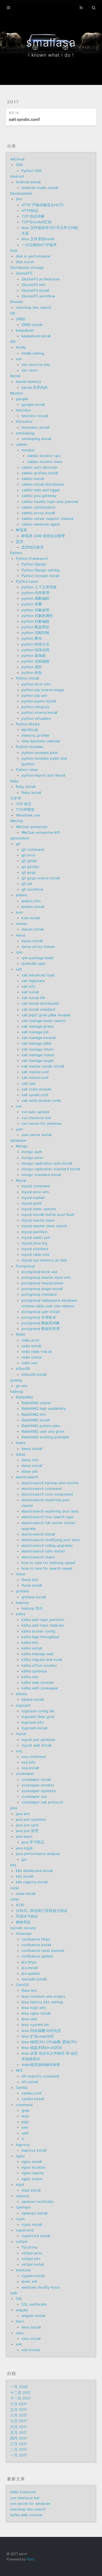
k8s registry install (32, 1882)
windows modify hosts (41, 2287)
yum (19, 1129)
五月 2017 (19, 2433)
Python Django (34, 564)
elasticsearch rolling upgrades (47, 1546)
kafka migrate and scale (42, 1660)
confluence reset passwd (43, 1951)
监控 (20, 542)
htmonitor (24, 422)
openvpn (23, 2207)
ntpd (20, 2185)
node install (26, 1894)
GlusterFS (24, 273)
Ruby (14, 781)
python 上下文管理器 (39, 587)
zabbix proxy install (38, 513)
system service (23, 1928)
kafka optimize (34, 1671)
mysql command (36, 1186)
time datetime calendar (41, 741)
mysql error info (35, 1192)
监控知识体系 (33, 547)
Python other (27, 770)
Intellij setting (33, 353)
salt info (28, 987)
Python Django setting (41, 570)
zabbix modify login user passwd (50, 502)
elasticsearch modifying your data (51, 1540)
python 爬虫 (32, 638)
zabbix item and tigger (41, 490)
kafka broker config (38, 1631)
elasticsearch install (38, 1534)
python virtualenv (36, 719)
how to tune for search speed (47, 1568)
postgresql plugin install (42, 1289)
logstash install (34, 1728)
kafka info (30, 1643)
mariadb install (34, 1979)
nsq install (30, 1768)
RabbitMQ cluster (36, 1403)
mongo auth (32, 1152)
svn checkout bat (36, 1118)
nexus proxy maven (38, 947)
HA (13, 313)
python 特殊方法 (35, 644)
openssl (23, 2196)
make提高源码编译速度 (41, 2065)
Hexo (30, 2559)
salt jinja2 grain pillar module (46, 1015)
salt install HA (33, 998)
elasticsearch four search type (47, 1517)
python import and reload (43, 775)
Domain (17, 302)
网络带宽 (23, 1922)
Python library (28, 724)
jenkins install (33, 907)
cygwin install (33, 2276)
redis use (29, 1363)
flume (21, 1574)
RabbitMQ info (34, 1415)
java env (23, 1814)
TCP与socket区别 (36, 222)
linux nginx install (36, 2013)
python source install (39, 713)
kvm (19, 912)
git (18, 844)
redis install (31, 1346)
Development (21, 193)
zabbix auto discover (40, 467)
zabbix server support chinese (47, 519)
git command (33, 850)
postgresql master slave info (46, 1278)
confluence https (36, 1939)
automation (20, 838)
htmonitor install (35, 428)
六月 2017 (19, 2427)
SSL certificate (34, 2304)
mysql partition (34, 1232)
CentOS (22, 1985)
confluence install (36, 1945)
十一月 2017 (20, 2398)
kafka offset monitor (39, 1666)
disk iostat (25, 262)
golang (16, 1380)
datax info (30, 1460)
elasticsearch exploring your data (50, 1511)
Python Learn (27, 582)
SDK (19, 165)
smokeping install (36, 439)
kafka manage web (38, 1654)
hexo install (31, 2327)
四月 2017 (19, 2438)
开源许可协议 (27, 1916)
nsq (19, 1751)
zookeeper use (34, 1797)
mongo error (32, 1158)
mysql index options (39, 1209)
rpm (19, 952)
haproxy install (34, 2150)
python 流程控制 (35, 633)
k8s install (25, 1876)
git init (27, 884)
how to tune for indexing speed (48, 1563)
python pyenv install (39, 701)
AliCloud (17, 159)
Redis (21, 1334)
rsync (21, 2219)
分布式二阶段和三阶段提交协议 (42, 1911)
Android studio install (40, 188)
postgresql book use (39, 1272)
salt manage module (39, 1038)
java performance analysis (38, 1854)
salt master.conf (35, 1072)
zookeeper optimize (39, 1791)
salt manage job (35, 1032)
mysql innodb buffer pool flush (48, 1215)
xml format (31, 2350)
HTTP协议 (30, 211)
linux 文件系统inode (38, 239)
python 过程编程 (35, 661)
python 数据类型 (35, 627)
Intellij (21, 347)
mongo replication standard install (51, 1169)
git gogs (29, 872)
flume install (32, 1585)
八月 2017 (19, 2415)
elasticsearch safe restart (43, 1551)
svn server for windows (42, 1124)
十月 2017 (19, 2404)
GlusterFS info (34, 285)
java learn (24, 1837)
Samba (22, 2088)
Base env (29, 1991)
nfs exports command (40, 2076)
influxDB (23, 1369)
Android (17, 176)
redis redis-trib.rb (37, 1352)
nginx (20, 2156)
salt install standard (38, 1009)
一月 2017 (19, 2455)
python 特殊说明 (35, 650)
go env (22, 1386)
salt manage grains (38, 1026)
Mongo (22, 1146)
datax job (30, 1471)
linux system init (35, 2025)
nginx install (32, 2162)
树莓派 (21, 530)
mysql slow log (34, 1243)
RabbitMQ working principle (45, 1437)
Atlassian (24, 1934)
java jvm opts (27, 1825)
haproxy (23, 2145)
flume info (30, 1580)
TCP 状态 (24, 804)
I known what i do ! (51, 55)
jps (24, 1859)
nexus (21, 935)
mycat (21, 1734)
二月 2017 (19, 2450)
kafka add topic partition (43, 1620)
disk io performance (33, 256)
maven (21, 924)
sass (20, 2333)
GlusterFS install (35, 291)
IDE (13, 342)
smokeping (25, 433)
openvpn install (34, 2213)
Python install (27, 678)
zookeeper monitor (38, 1785)
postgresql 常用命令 (39, 1317)
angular (22, 2310)
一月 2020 (19, 2387)
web (14, 2293)
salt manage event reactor (44, 1021)
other (15, 1899)
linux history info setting (42, 2002)
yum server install (37, 1135)
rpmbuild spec (34, 964)
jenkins (22, 895)
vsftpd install (33, 2265)
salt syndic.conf (24, 119)
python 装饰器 (34, 656)
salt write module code (41, 1101)
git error (29, 855)
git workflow (32, 889)
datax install (32, 1466)
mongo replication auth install (47, 1163)
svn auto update (35, 1112)
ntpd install (31, 2190)
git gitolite (30, 867)
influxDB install (34, 1375)
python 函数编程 (35, 599)
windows (23, 2270)
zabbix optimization (38, 507)
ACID (20, 1905)
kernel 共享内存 (35, 388)
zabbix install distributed (43, 484)
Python (16, 553)
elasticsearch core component (47, 1494)
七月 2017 (19, 2421)
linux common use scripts (43, 1996)
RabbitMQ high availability (44, 1409)
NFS (19, 2071)
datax (21, 1454)
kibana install (33, 1700)
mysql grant (32, 1203)
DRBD (21, 319)
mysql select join (36, 1238)
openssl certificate (37, 2202)
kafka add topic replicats (43, 1625)
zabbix (22, 445)
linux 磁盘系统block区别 (42, 2048)
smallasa (51, 42)
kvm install (31, 918)
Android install (28, 182)
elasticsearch (27, 1477)
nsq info (28, 1762)
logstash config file (38, 1711)
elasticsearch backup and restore (50, 1483)
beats (21, 1443)
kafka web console (38, 1683)
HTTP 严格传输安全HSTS (42, 205)
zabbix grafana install (40, 473)
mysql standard (35, 1249)
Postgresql (25, 1266)
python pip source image (43, 690)
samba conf (32, 2093)
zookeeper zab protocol (42, 1802)
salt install (30, 992)
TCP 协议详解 (33, 216)
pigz (25, 2122)
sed (25, 2128)
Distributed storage (27, 268)
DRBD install (32, 325)
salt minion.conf (35, 1078)
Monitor (17, 393)
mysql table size (35, 1255)
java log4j (24, 1848)
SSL (19, 2299)
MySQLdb (30, 730)
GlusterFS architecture (41, 279)
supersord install (36, 2236)
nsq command (34, 1757)
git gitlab (29, 861)
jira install (30, 1968)
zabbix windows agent (41, 524)
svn (19, 1106)
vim (19, 359)
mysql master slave (38, 1220)
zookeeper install (36, 1780)
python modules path (40, 753)
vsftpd (22, 2242)
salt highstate (33, 981)
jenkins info (31, 901)
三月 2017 (19, 2444)
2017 (13, 102)
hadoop (17, 1392)
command (24, 2105)
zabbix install (33, 479)
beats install (32, 1449)
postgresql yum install (41, 1312)
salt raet (29, 1084)
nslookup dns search (34, 308)
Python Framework (32, 559)
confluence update (37, 1956)
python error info (36, 684)
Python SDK (32, 171)
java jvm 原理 (27, 1831)
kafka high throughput (40, 1637)
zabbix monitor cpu (44, 456)
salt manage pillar (37, 1043)
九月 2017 (19, 2410)
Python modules (30, 747)
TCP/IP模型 (25, 810)
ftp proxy (30, 2247)
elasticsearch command (42, 1489)
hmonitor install (35, 416)
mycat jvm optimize (38, 1740)
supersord (25, 2230)
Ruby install (26, 787)
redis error (31, 1340)
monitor (28, 450)
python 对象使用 (35, 610)
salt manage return (38, 1049)
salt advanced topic (38, 975)
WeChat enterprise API (41, 833)
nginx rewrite (33, 2173)
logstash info (33, 1722)
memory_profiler (36, 735)
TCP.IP (16, 798)
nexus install (32, 941)
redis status (32, 1357)
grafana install (34, 1597)
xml (19, 2344)
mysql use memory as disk (44, 1260)
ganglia (22, 399)
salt (19, 969)
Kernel (15, 376)
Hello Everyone (23, 2492)
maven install (33, 929)
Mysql (21, 1180)
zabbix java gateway (39, 496)
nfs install (30, 2082)
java (14, 1808)
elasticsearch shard (38, 1557)
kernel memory (28, 382)
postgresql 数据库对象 (41, 1323)
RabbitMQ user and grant (43, 1432)
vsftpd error (32, 2253)
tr (23, 2139)
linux (25, 2116)
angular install (33, 2316)
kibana (21, 1694)
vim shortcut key (36, 365)
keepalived (25, 330)
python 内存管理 (35, 593)
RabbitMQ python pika (41, 1426)
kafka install (32, 1648)
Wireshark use (28, 815)
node (14, 1888)
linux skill (29, 2019)
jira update (31, 1974)
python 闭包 (32, 673)
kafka (21, 1614)
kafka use (30, 1677)
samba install (33, 2099)
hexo (20, 2321)
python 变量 (32, 604)
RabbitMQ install (36, 1420)
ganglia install (33, 405)
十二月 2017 (20, 2393)
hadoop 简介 (32, 1608)
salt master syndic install (43, 1066)
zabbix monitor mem (45, 462)
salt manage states (38, 1055)
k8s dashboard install (34, 1871)
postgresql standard (39, 1295)
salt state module (36, 1089)
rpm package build (37, 958)
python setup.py (35, 707)
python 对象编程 (35, 621)
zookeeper (25, 1774)
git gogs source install (41, 878)
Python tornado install (40, 576)
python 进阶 (32, 667)
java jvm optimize (31, 1820)
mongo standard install (41, 1175)
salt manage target (38, 1061)
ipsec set (29, 2281)
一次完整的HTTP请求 (39, 245)
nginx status (32, 2179)
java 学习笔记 (33, 1842)
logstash (23, 1705)
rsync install (32, 2225)
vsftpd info (31, 2259)
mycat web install (36, 1745)
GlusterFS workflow (38, 296)
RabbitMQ (24, 1397)
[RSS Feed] (81, 8)
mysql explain (33, 1198)
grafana (22, 1591)
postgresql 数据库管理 (41, 1329)
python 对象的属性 (37, 616)
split (25, 2133)
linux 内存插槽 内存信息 (41, 2031)
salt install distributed (40, 1004)
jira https (29, 1962)
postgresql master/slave (42, 1283)
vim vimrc (30, 370)
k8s (13, 1865)
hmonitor (24, 410)
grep (25, 2111)
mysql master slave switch (44, 1226)
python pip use (34, 696)
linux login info (34, 2008)
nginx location (33, 2167)
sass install (31, 2339)
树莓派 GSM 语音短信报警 (43, 536)
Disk (14, 251)
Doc (19, 199)
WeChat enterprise (32, 827)
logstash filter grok (38, 1717)
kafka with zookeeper (40, 1688)
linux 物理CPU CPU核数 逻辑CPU (49, 2042)
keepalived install (36, 336)
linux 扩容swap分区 (38, 2036)
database (18, 1141)
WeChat (17, 821)
